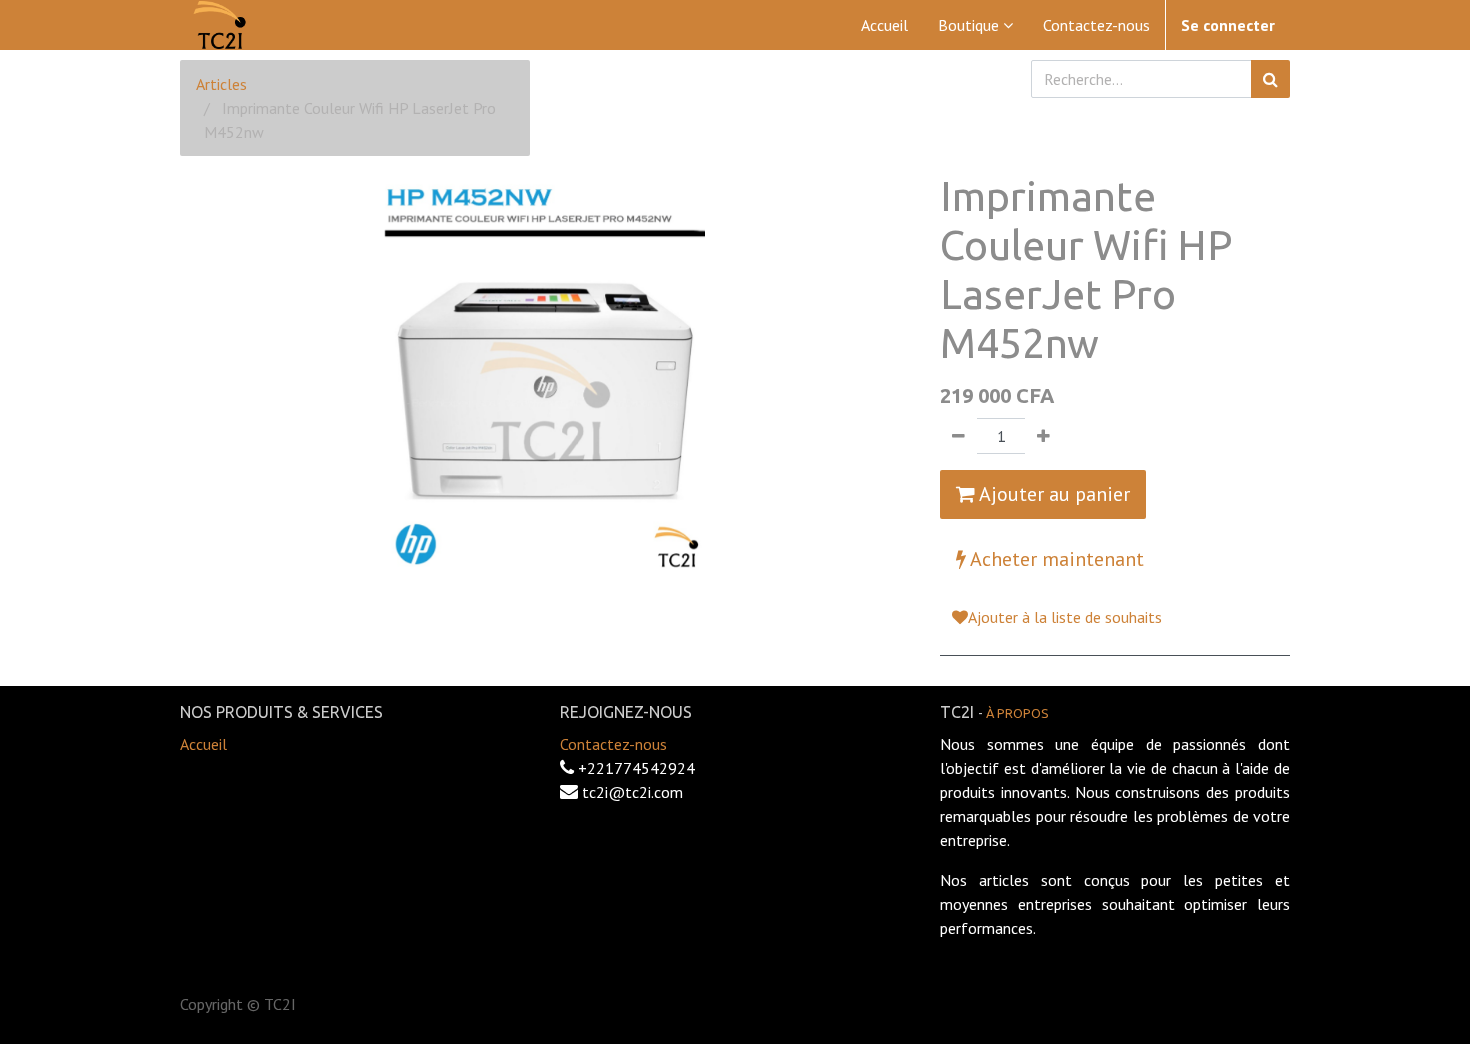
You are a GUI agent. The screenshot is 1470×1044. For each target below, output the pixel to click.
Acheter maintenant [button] (1055, 559)
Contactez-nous (613, 744)
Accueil (203, 744)
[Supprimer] (958, 436)
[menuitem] (884, 25)
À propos (1017, 713)
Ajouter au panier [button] (1052, 494)
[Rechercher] (1270, 79)
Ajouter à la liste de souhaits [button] (1065, 617)
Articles (221, 84)
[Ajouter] (1043, 436)
